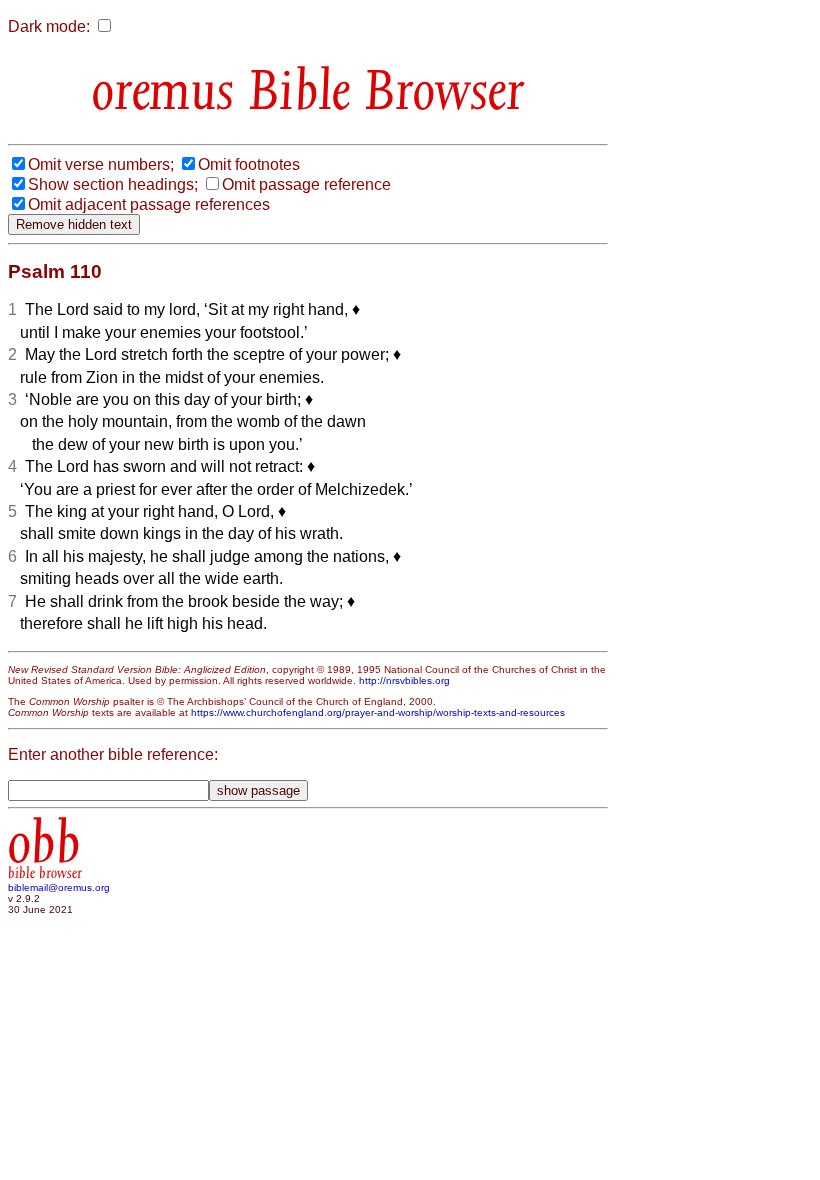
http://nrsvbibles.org (404, 680)
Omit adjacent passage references (149, 204)
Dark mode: (49, 26)
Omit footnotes (249, 164)
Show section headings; (113, 184)
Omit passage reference (306, 184)
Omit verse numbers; (101, 164)
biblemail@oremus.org (59, 887)
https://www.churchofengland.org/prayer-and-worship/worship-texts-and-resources (378, 712)
